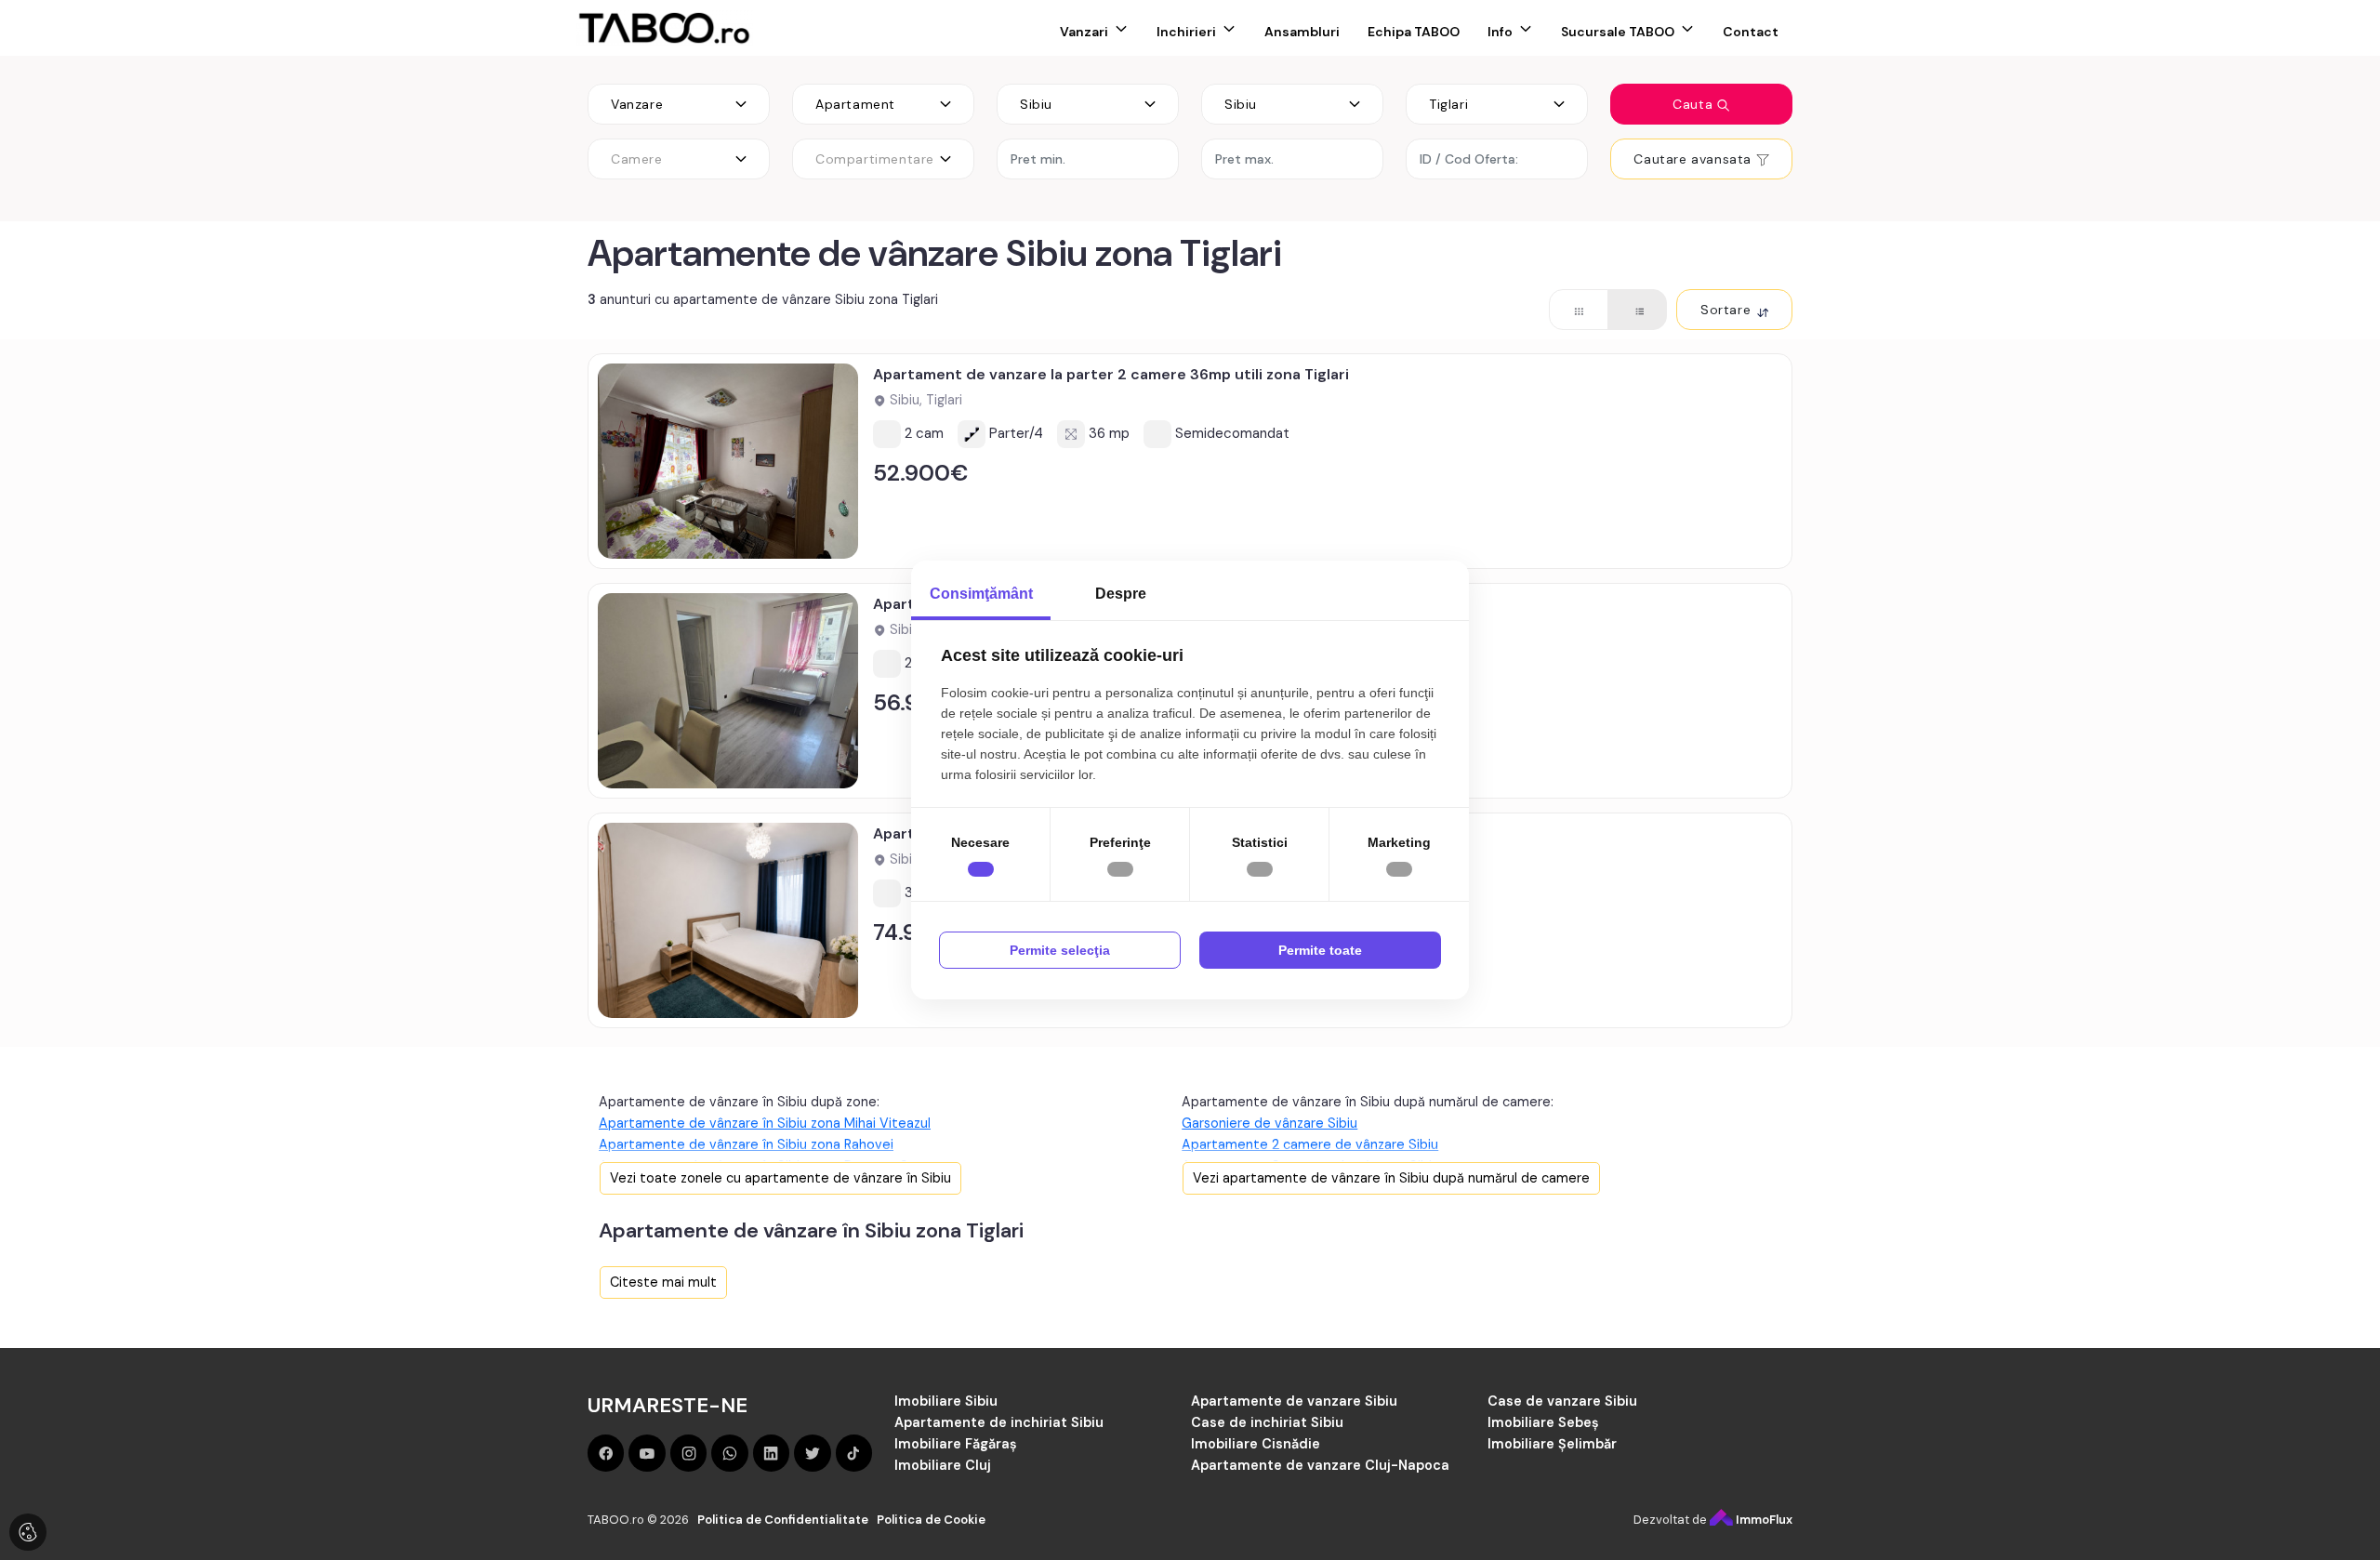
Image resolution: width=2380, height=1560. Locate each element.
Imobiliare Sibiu (946, 1401)
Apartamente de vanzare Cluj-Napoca (1320, 1465)
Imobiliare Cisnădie (1256, 1444)
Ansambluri (1302, 32)
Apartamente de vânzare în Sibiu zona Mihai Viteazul (765, 1123)
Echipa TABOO (1414, 32)
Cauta (1695, 104)
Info (1500, 32)
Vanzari (1084, 32)
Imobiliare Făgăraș (956, 1444)
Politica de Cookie (931, 1520)
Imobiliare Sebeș (1543, 1422)
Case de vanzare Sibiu (1562, 1401)
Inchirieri (1186, 32)
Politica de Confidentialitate (783, 1520)
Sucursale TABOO (1618, 32)
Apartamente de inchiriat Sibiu (999, 1422)
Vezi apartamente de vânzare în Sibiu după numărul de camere (1391, 1178)
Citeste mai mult (663, 1282)
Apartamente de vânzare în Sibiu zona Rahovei (746, 1144)
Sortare (1728, 310)
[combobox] (679, 104)
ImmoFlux (1763, 1520)
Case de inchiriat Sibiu (1267, 1422)
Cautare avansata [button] (1694, 159)
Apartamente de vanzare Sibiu (1294, 1401)
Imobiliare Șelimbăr (1552, 1444)
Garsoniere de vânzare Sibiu (1269, 1123)
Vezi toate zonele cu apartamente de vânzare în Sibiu (780, 1178)
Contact (1751, 32)
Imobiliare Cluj (943, 1465)
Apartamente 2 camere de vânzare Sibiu (1310, 1144)
